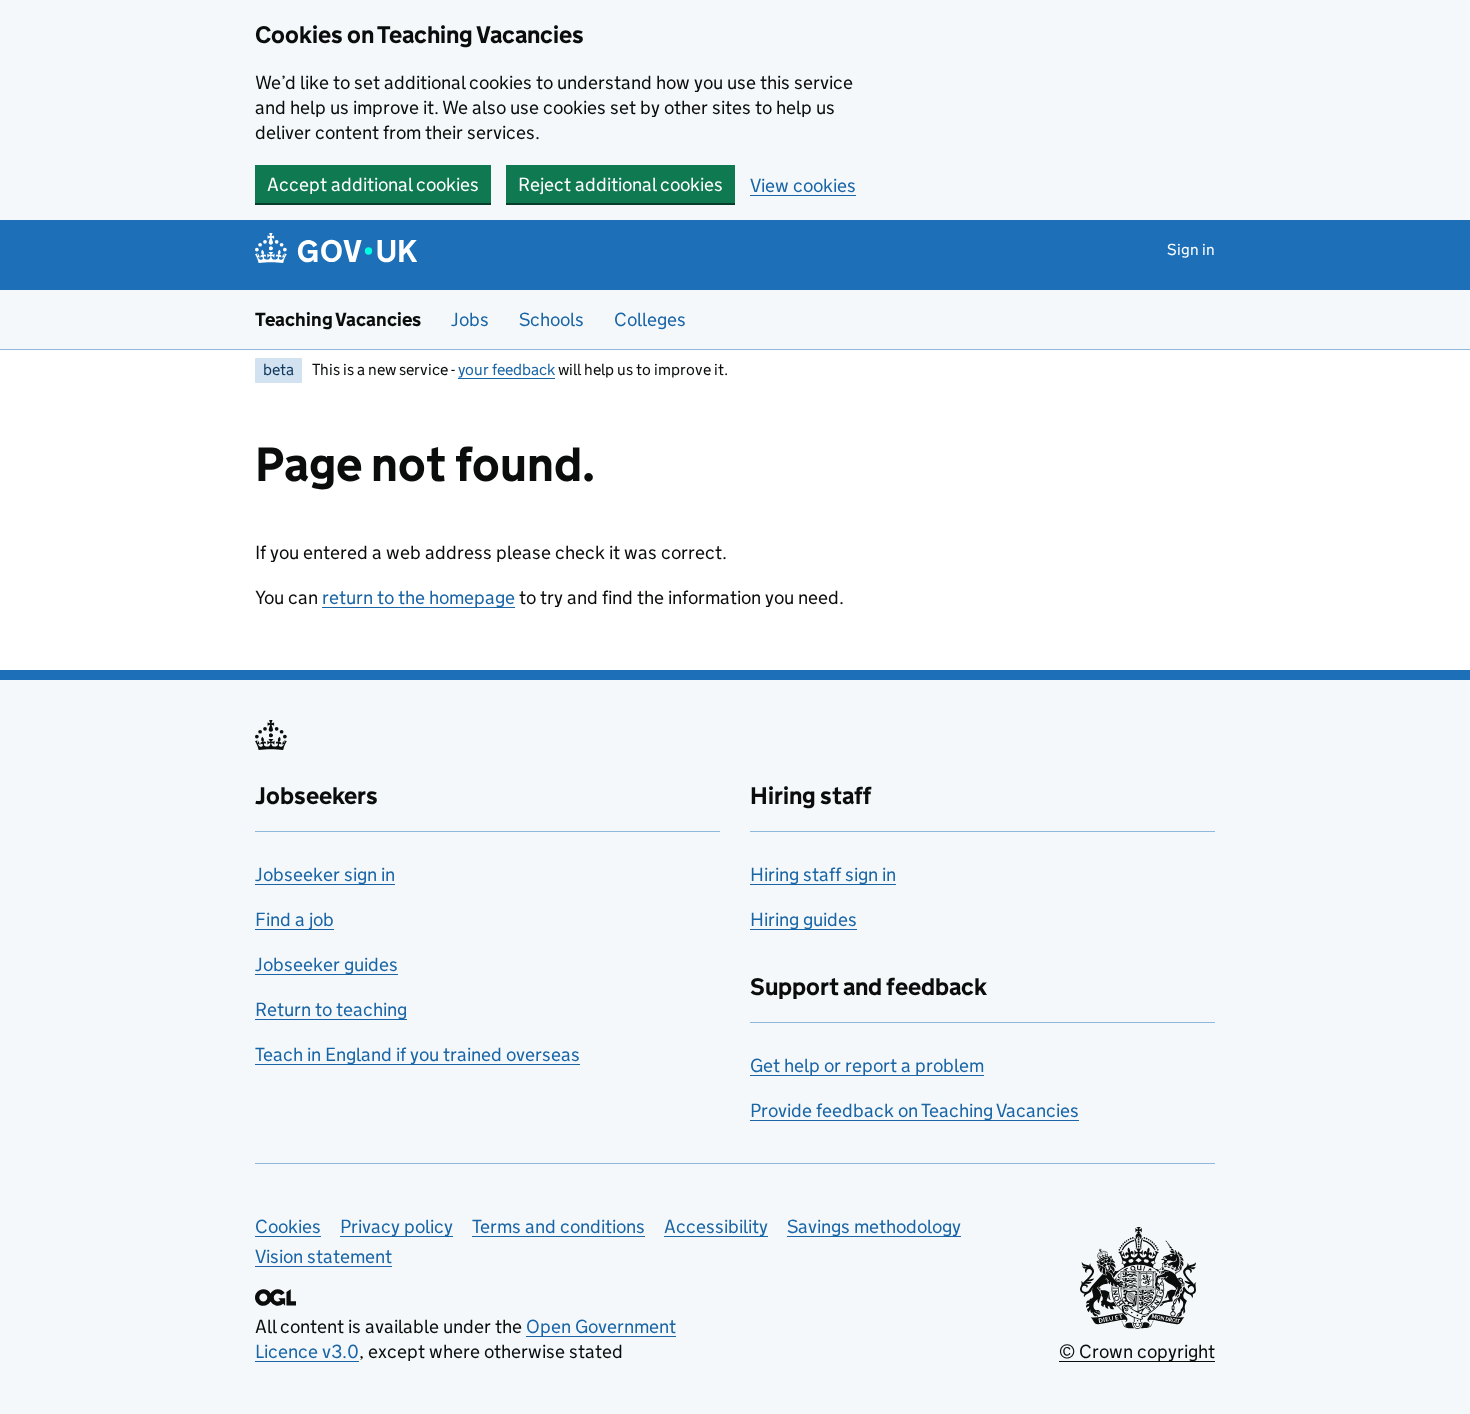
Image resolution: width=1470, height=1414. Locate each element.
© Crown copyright (1137, 1351)
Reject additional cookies (620, 184)
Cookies (288, 1226)
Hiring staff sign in (823, 874)
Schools (551, 319)
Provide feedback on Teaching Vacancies (914, 1110)
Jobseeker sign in (325, 874)
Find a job (294, 919)
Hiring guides (803, 919)
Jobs (470, 319)
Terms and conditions (558, 1226)
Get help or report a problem (867, 1065)
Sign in (1191, 249)
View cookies (803, 185)
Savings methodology (874, 1226)
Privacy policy (396, 1226)
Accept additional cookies (373, 184)
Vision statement (323, 1256)
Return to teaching (331, 1009)
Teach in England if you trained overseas (417, 1054)
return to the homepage (418, 597)
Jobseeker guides (326, 964)
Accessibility (716, 1226)
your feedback (506, 369)
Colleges (650, 319)
